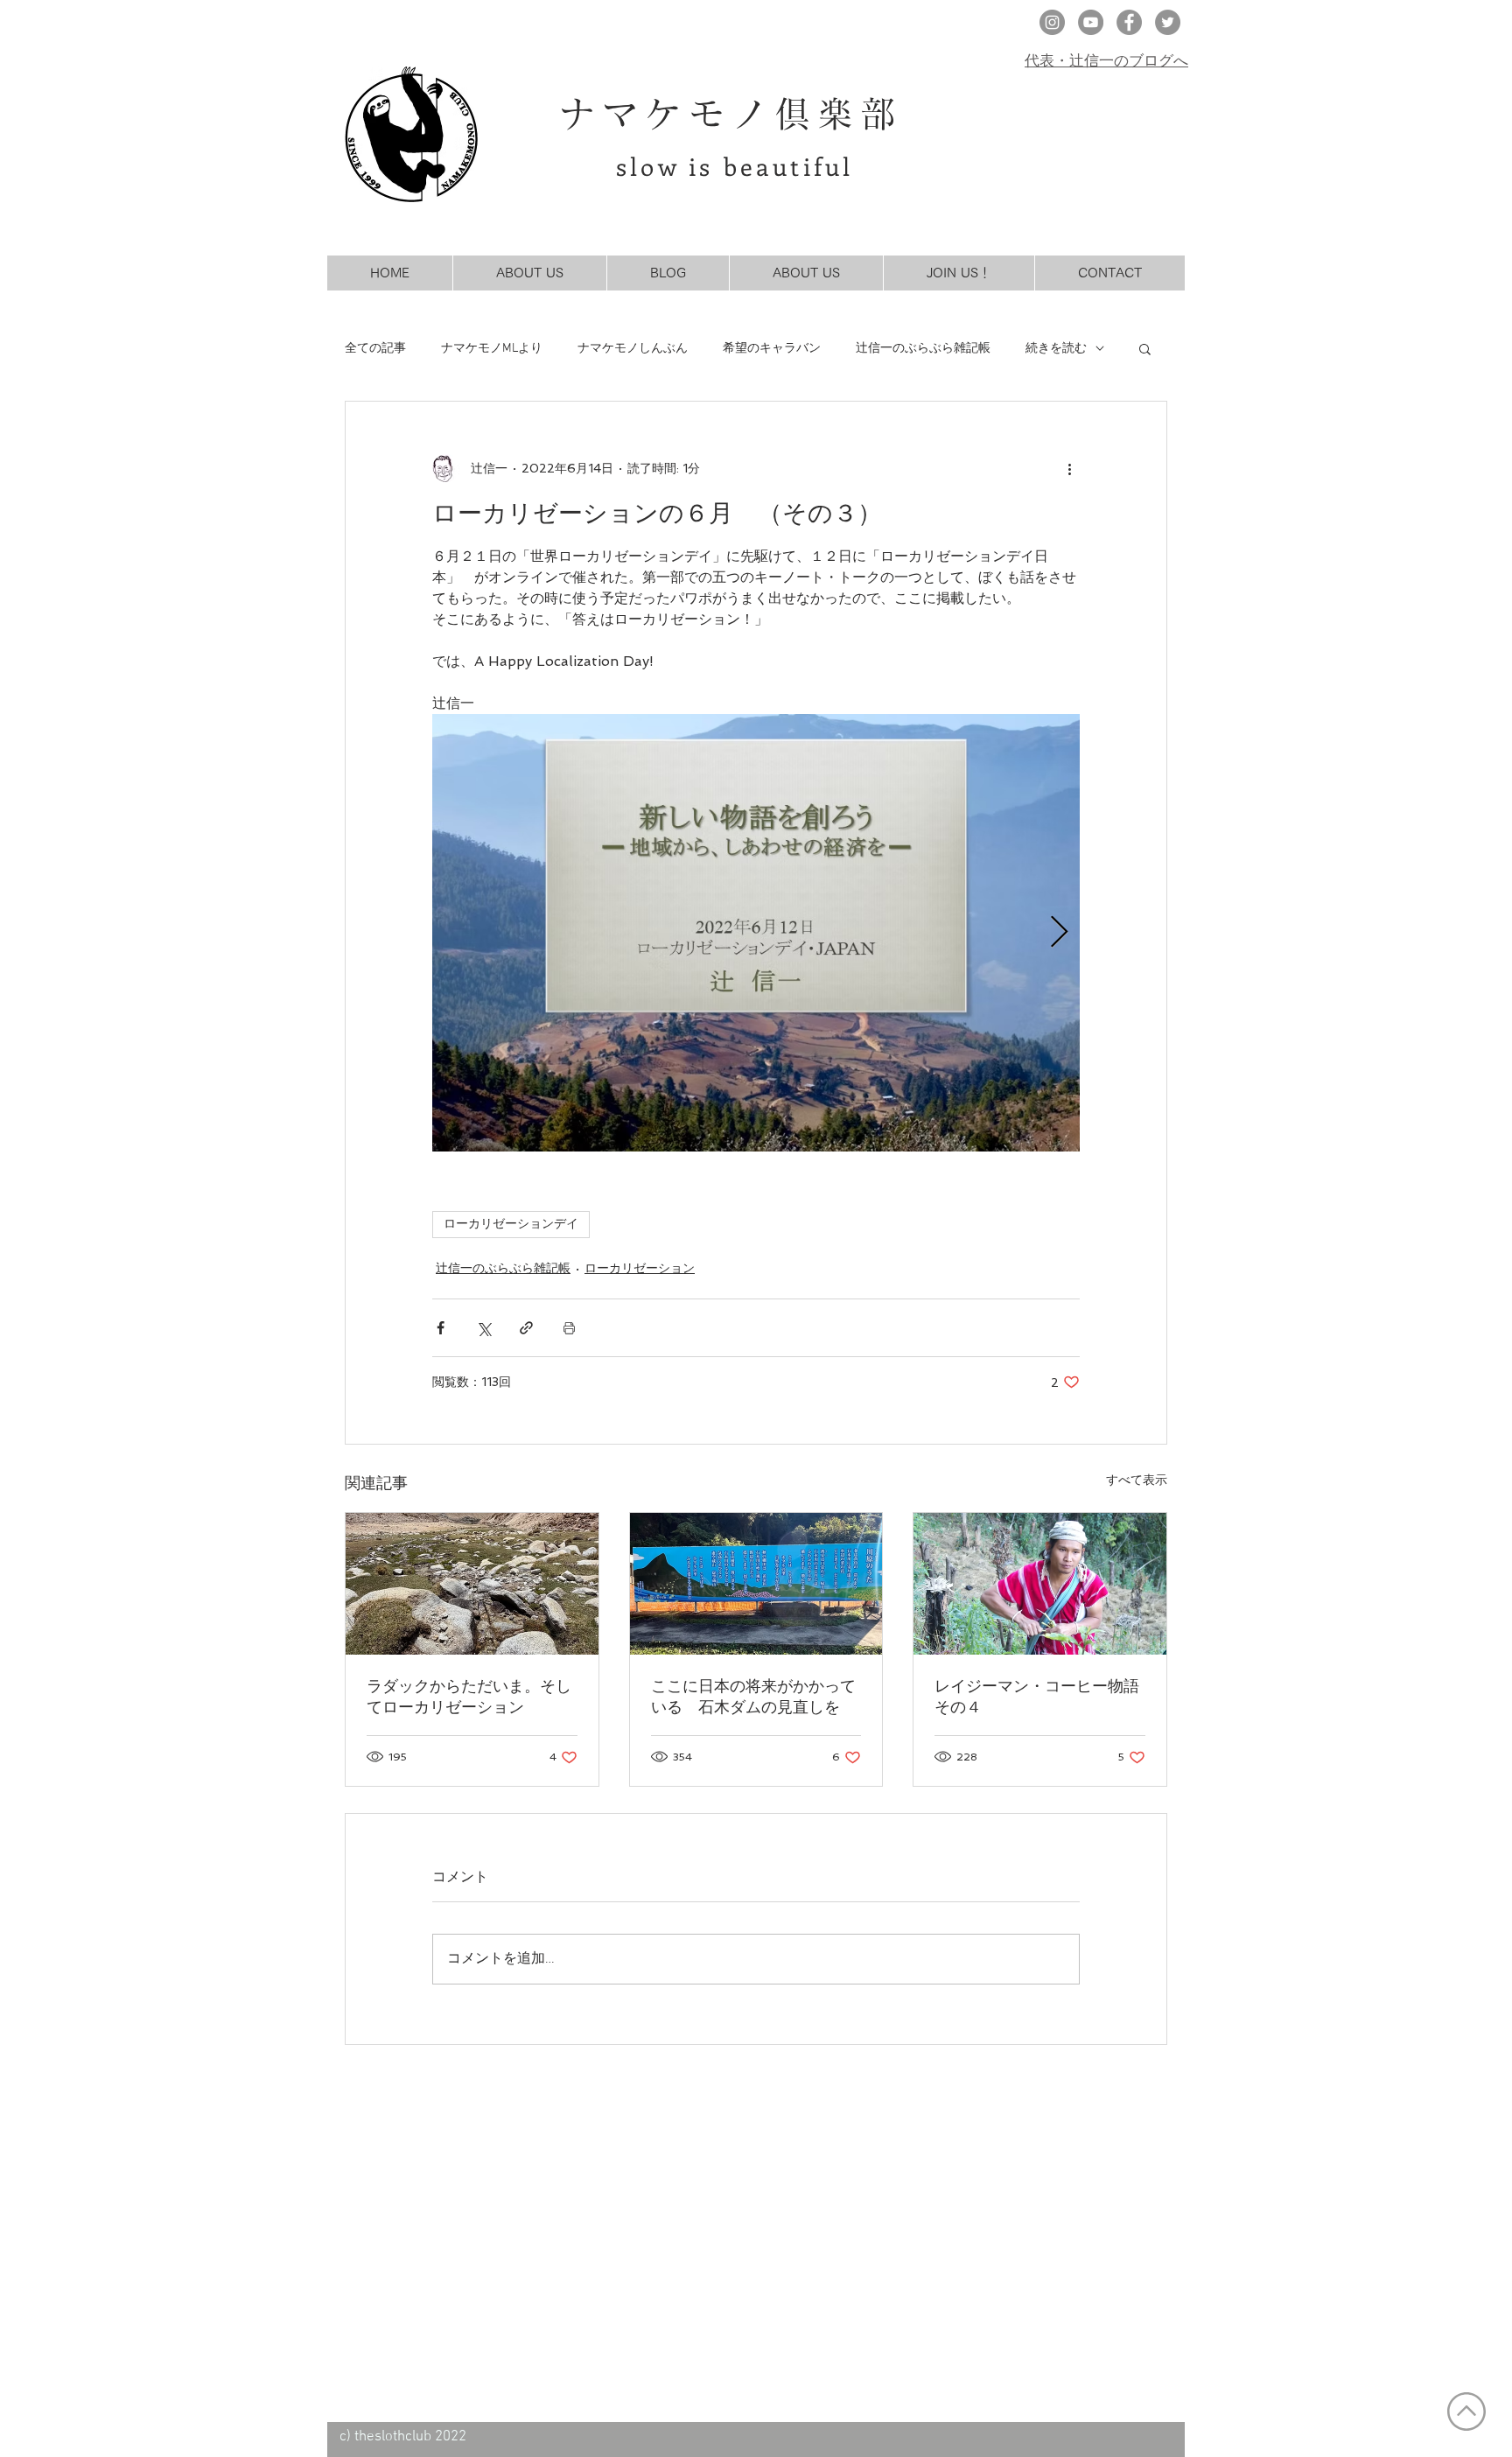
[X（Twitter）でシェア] (483, 1328)
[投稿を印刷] (569, 1328)
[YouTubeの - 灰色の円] (1091, 22)
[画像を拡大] (756, 933)
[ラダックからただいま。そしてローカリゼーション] (472, 1584)
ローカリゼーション (640, 1268)
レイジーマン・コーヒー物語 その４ (1040, 1696)
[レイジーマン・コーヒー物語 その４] (1040, 1584)
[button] (1145, 348)
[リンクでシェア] (526, 1328)
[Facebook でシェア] (441, 1328)
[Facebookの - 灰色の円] (1129, 22)
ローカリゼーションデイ (511, 1225)
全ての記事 (375, 349)
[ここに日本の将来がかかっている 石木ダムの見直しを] (756, 1584)
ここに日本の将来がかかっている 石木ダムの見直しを (753, 1696)
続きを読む (1056, 349)
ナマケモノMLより (492, 349)
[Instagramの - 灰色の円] (1052, 22)
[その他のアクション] (1069, 468)
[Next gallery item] (1059, 933)
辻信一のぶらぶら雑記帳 (923, 349)
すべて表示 (1137, 1480)
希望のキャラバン (772, 349)
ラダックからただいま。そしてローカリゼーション (469, 1696)
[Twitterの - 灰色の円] (1168, 22)
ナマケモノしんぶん (633, 349)
